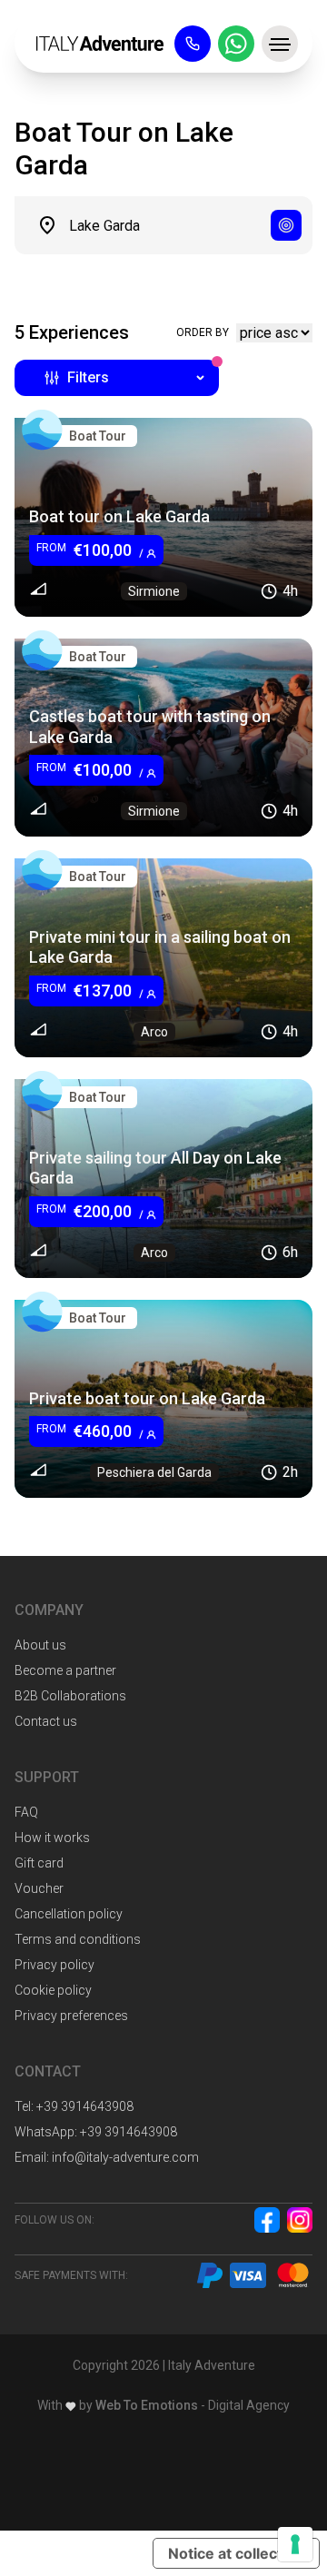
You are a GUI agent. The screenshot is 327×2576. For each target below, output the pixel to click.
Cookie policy (53, 1990)
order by (203, 332)
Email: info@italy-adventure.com (107, 2157)
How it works (52, 1838)
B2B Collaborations (70, 1696)
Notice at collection (236, 2553)
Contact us (46, 1721)
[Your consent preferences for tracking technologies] (295, 2544)
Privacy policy (54, 1965)
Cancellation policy (69, 1914)
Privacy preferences (71, 2016)
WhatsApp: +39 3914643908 (96, 2132)
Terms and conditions (78, 1939)
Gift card (39, 1863)
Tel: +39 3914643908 (74, 2106)
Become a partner (65, 1670)
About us (40, 1645)
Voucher (39, 1888)
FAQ (26, 1812)
